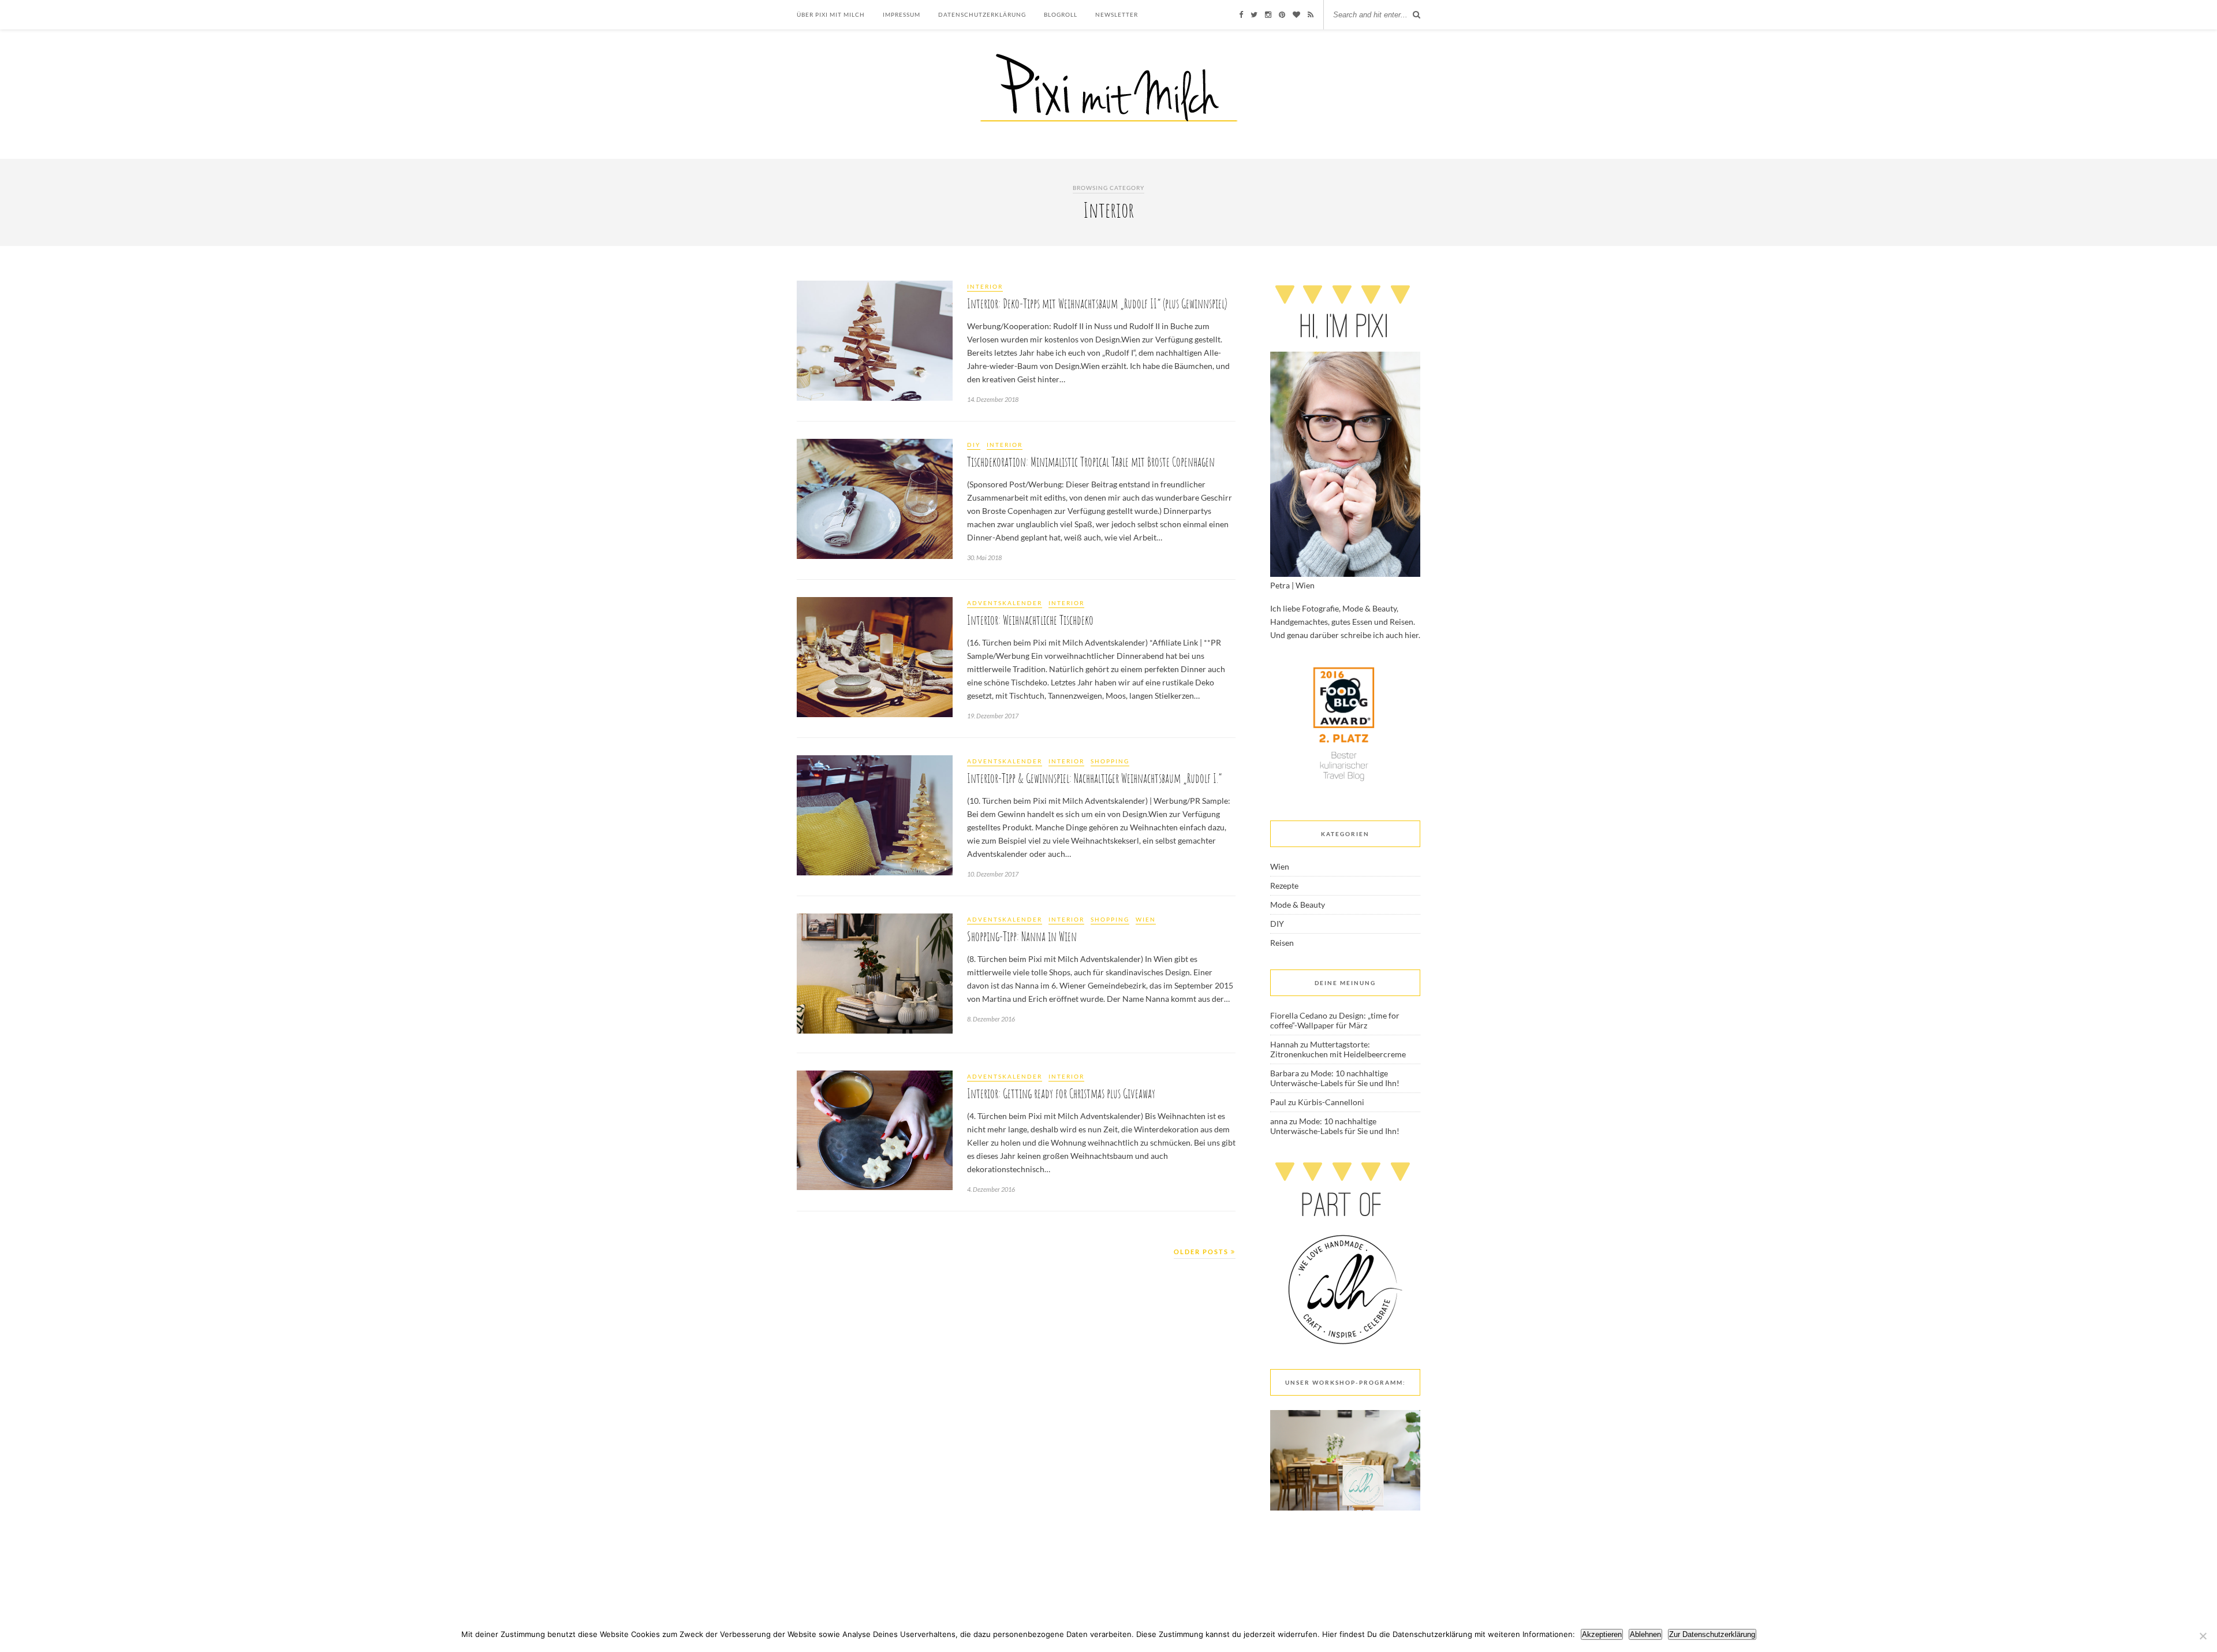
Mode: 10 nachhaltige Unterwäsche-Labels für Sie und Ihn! (1335, 1078)
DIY (974, 445)
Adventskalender (1005, 603)
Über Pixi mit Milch (831, 14)
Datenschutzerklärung (982, 14)
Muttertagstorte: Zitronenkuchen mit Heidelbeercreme (1338, 1049)
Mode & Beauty (1298, 905)
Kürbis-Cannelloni (1331, 1102)
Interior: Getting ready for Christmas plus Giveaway (1061, 1093)
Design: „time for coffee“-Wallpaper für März (1335, 1020)
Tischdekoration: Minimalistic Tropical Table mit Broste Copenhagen (1091, 462)
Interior (985, 286)
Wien (1146, 919)
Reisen (1282, 943)
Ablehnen (1645, 1634)
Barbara (1285, 1073)
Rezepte (1284, 885)
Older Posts (1202, 1252)
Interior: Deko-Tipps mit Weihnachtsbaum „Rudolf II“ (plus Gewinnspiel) (1097, 303)
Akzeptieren (1602, 1634)
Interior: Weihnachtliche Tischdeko (1030, 620)
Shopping (1110, 761)
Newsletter (1117, 14)
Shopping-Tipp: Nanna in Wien (1022, 936)
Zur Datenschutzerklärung (1712, 1634)
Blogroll (1061, 14)
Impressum (902, 14)
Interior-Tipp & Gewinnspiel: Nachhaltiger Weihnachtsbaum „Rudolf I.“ (1094, 778)
